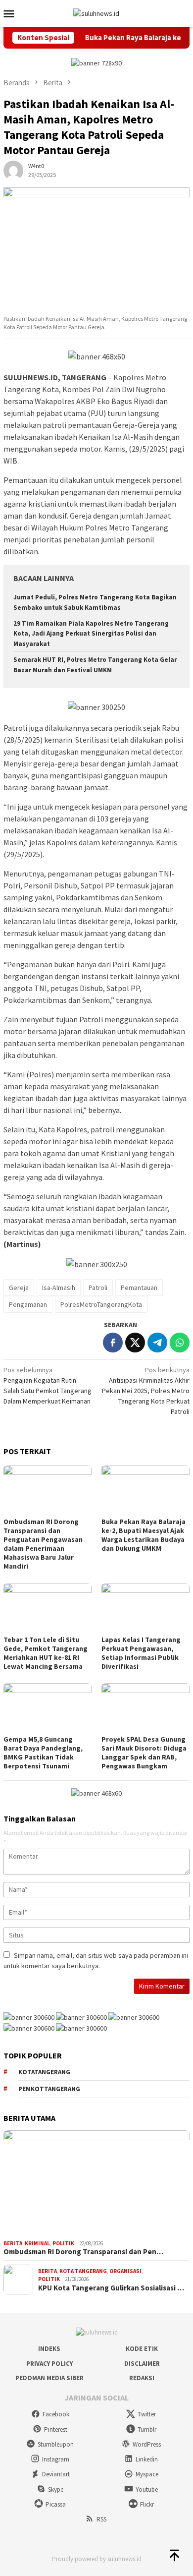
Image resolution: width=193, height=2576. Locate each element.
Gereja (19, 1288)
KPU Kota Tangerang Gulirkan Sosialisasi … (111, 2288)
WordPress (147, 2444)
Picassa (56, 2504)
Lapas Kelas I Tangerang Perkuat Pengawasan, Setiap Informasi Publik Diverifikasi (141, 1653)
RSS (101, 2519)
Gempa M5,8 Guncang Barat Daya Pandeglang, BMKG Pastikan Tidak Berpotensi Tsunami (43, 1753)
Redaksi (142, 2378)
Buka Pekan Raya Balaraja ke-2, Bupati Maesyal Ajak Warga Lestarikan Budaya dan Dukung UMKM (144, 1535)
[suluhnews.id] (96, 13)
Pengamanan (28, 1304)
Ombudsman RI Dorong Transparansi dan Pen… (83, 2252)
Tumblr (147, 2430)
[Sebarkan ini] (113, 1343)
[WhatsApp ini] (180, 1343)
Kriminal (37, 2243)
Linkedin (147, 2459)
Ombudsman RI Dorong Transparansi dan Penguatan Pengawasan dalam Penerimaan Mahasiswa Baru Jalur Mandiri (43, 1544)
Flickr (147, 2504)
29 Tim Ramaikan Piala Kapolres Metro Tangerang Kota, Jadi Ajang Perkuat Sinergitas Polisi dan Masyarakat (91, 634)
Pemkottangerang (49, 2089)
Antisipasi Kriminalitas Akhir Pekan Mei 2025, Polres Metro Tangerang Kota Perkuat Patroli (146, 1391)
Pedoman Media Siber (49, 2378)
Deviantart (56, 2474)
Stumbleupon (56, 2444)
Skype (56, 2489)
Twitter (147, 2414)
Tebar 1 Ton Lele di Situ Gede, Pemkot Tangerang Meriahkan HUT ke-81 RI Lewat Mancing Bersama (46, 1653)
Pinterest (56, 2430)
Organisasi (125, 2271)
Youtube (147, 2489)
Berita (13, 2243)
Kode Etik (142, 2349)
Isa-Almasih (59, 1288)
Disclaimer (142, 2364)
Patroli (98, 1288)
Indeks (49, 2349)
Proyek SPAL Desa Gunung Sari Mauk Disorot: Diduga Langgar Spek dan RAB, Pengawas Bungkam (144, 1753)
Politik (63, 2243)
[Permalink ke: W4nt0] (13, 170)
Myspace (147, 2474)
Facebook (56, 2414)
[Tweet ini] (135, 1343)
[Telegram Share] (157, 1343)
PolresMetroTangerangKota (101, 1304)
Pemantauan (139, 1288)
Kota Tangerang (83, 2271)
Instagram (56, 2459)
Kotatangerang (44, 2072)
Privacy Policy (49, 2364)
